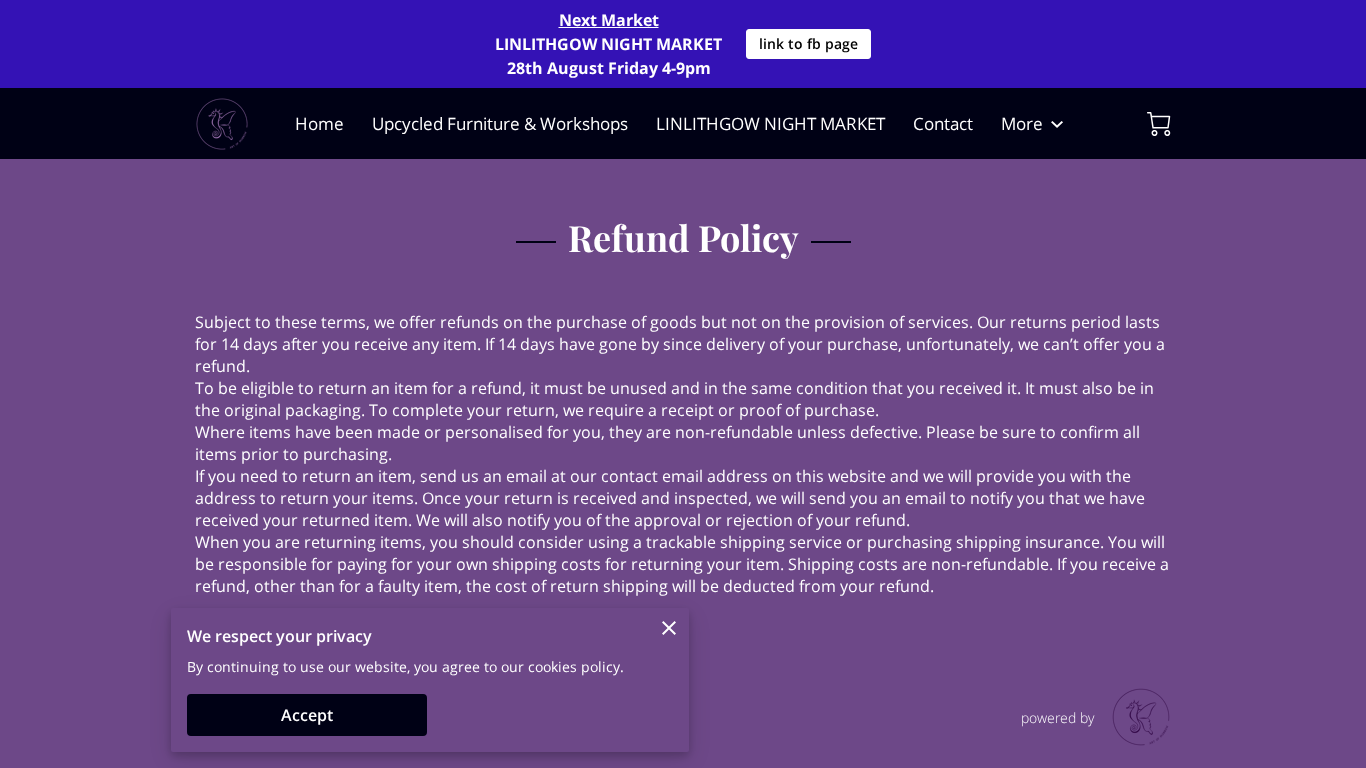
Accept (307, 715)
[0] (1159, 124)
